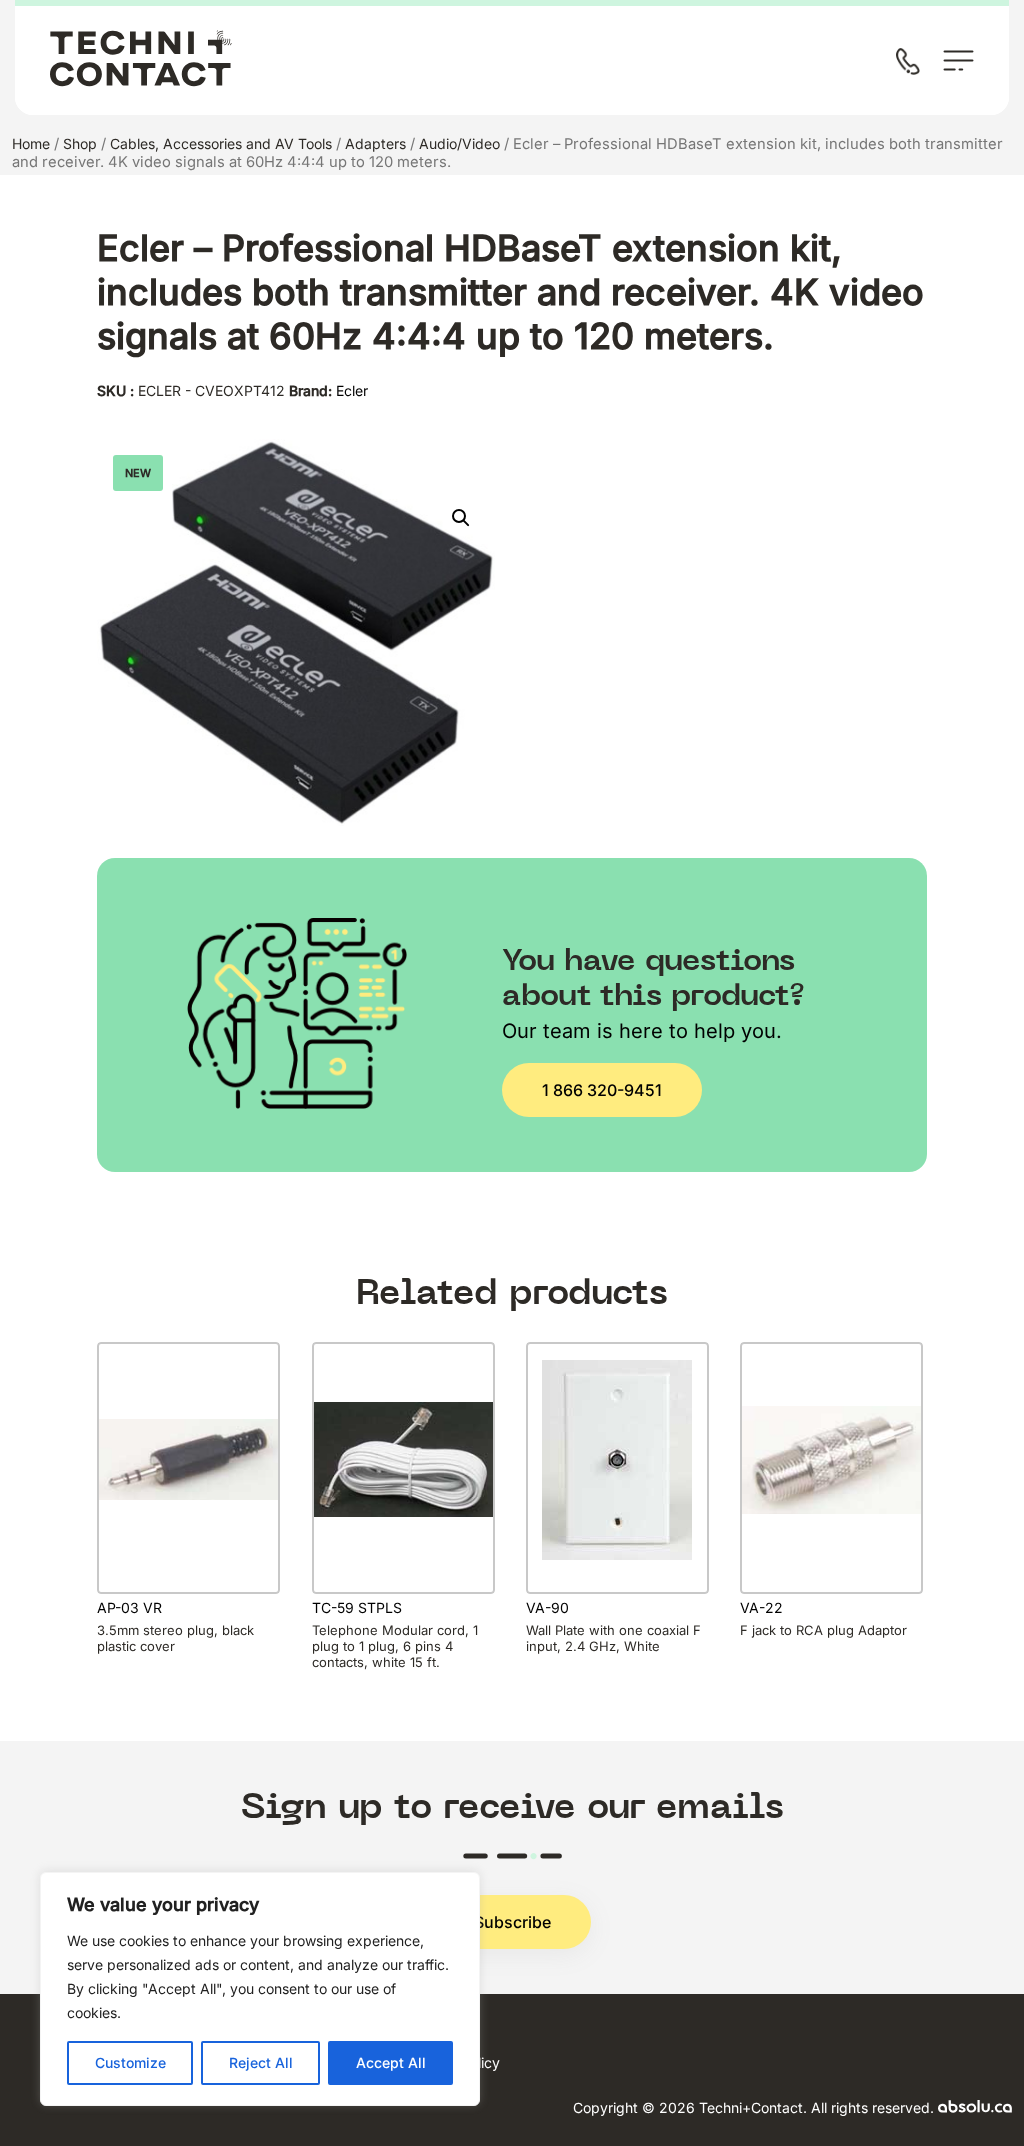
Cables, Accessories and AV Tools (221, 143)
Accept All (391, 2062)
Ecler (352, 390)
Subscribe (512, 1922)
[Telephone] (912, 63)
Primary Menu (958, 60)
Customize (130, 2062)
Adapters (375, 143)
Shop (80, 143)
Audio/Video (459, 143)
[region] (260, 1989)
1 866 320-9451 (602, 1090)
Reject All (261, 2062)
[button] (461, 518)
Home (31, 143)
